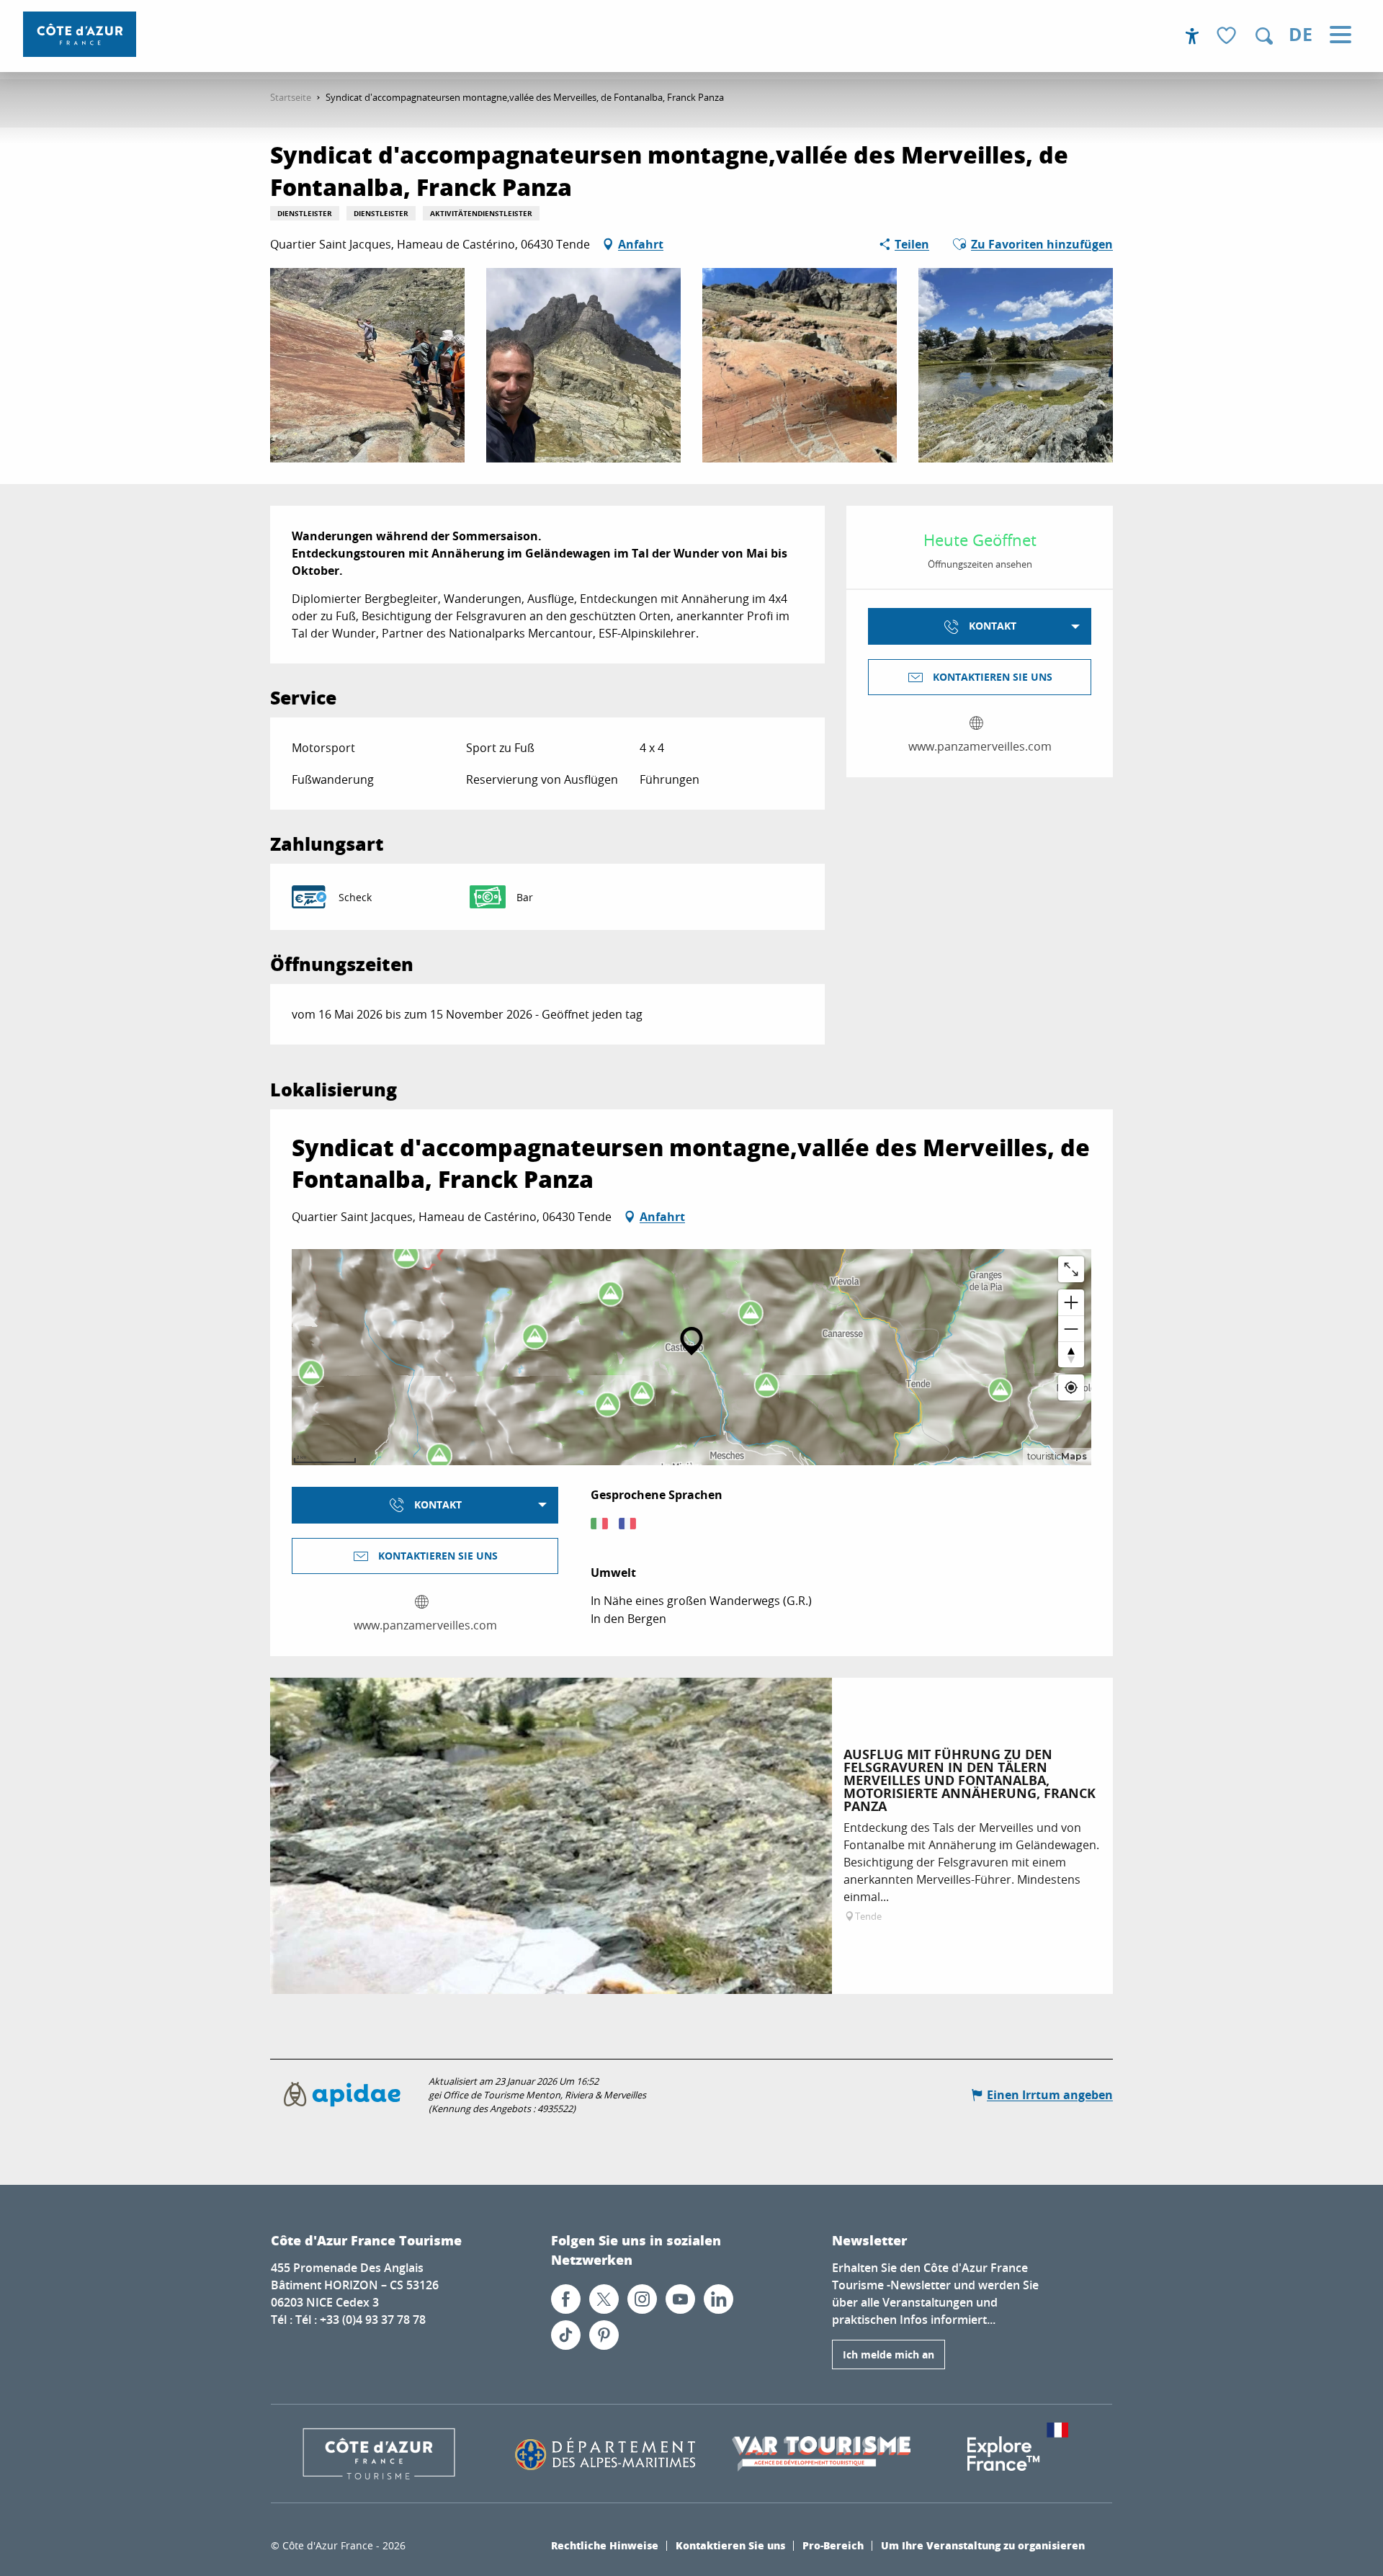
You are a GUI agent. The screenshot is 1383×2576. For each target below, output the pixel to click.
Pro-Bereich (833, 2545)
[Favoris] (1228, 36)
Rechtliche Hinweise (605, 2545)
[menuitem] (80, 34)
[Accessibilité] (1192, 36)
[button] (1264, 36)
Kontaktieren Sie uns (730, 2545)
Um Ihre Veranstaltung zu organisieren (983, 2545)
